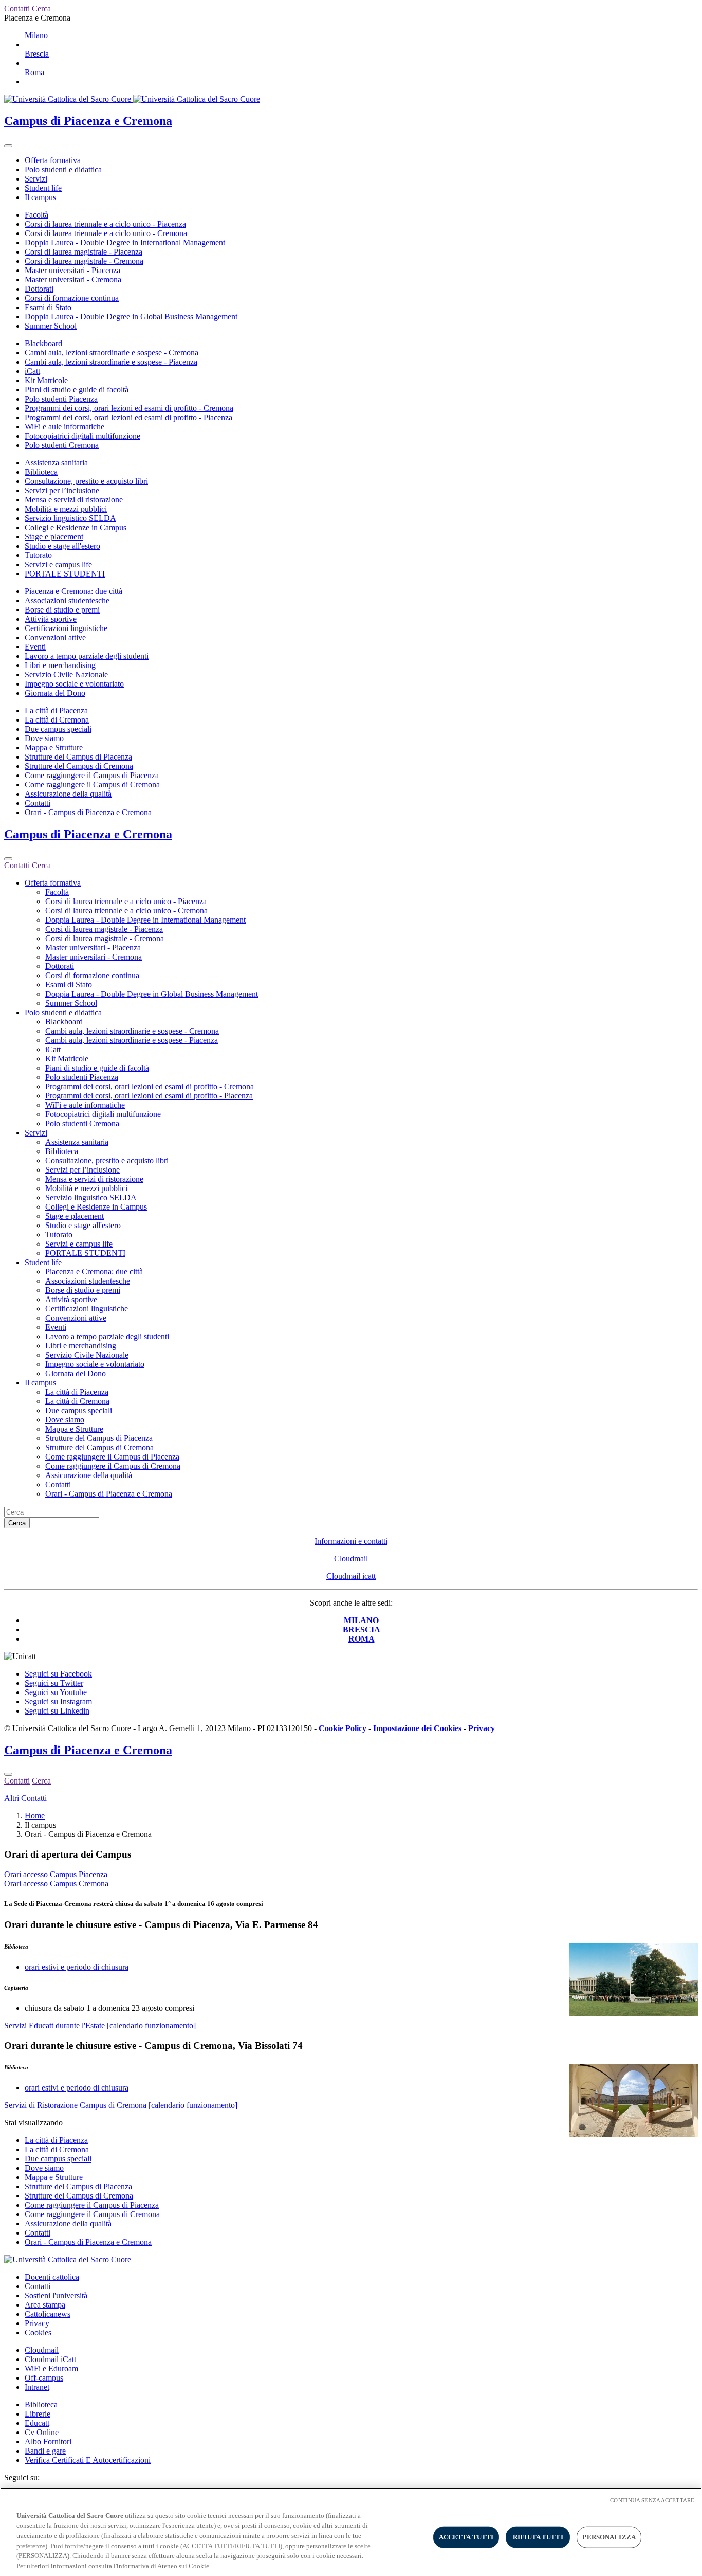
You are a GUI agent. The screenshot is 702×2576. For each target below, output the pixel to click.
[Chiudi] (8, 859)
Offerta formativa (53, 160)
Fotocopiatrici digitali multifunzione (82, 436)
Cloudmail (351, 1559)
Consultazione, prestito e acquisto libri (86, 481)
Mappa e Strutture (54, 747)
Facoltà (36, 215)
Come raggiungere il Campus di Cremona (92, 785)
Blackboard (43, 343)
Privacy (37, 2323)
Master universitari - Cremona (73, 280)
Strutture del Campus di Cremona (79, 766)
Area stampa (45, 2305)
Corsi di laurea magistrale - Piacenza (84, 252)
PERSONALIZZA (609, 2537)
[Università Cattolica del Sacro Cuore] (132, 99)
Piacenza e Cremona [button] (37, 18)
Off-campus (44, 2378)
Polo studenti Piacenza (61, 399)
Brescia (37, 54)
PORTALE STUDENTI (65, 574)
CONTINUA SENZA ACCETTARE (652, 2500)
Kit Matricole (46, 380)
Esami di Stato (48, 307)
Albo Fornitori (48, 2442)
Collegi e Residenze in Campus (76, 527)
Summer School (51, 326)
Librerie (38, 2414)
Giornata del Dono (55, 693)
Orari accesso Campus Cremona (56, 1884)
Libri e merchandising (60, 665)
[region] (351, 2532)
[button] (351, 1925)
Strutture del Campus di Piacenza (78, 757)
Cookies (38, 2332)
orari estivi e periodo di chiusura (77, 1967)
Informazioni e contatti (351, 1541)
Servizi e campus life (58, 564)
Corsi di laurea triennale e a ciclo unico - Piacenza (105, 224)
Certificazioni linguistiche (66, 628)
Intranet (37, 2387)
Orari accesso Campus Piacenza (56, 1874)
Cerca (17, 1523)
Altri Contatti (25, 1798)
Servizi (36, 179)
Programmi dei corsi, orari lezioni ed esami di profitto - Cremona (129, 408)
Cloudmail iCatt (50, 2359)
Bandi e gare (45, 2451)
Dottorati (39, 289)
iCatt (32, 371)
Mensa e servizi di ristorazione (74, 500)
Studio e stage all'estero (62, 546)
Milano (36, 35)
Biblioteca (41, 472)
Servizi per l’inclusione (62, 490)
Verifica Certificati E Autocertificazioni (88, 2460)
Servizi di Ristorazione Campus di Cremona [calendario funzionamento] (121, 2105)
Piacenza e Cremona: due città (73, 591)
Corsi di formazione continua (72, 298)
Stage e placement (54, 537)
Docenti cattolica (52, 2277)
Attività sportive (51, 619)
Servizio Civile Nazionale (66, 674)
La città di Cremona (57, 720)
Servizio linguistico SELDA (70, 518)
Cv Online (42, 2432)
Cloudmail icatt (351, 1576)
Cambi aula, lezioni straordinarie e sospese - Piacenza (111, 362)
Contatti (38, 803)
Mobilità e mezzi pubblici (66, 509)
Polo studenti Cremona (62, 445)
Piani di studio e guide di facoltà (77, 390)
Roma (34, 72)
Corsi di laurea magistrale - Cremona (84, 261)
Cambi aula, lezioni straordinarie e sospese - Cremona (112, 353)
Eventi (35, 647)
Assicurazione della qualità (68, 794)
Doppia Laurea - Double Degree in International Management (125, 242)
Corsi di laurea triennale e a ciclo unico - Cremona (106, 233)
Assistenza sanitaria (56, 463)
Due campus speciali (58, 729)
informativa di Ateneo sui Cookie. (164, 2565)
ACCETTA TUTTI (466, 2537)
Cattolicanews (48, 2314)
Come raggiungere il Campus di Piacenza (92, 775)
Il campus (40, 197)
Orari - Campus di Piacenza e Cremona (88, 812)
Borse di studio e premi (62, 610)
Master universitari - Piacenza (72, 270)
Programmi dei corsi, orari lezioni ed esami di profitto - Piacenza (128, 417)
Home (35, 1816)
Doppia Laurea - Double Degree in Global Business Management (131, 317)
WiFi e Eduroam (51, 2368)
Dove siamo (44, 738)
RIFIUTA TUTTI (538, 2537)
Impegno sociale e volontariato (74, 684)
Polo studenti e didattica (63, 169)
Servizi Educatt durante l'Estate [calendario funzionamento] (100, 2025)
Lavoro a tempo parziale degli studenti (87, 656)
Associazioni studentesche (67, 600)
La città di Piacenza (56, 710)
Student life (43, 188)
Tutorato (38, 555)
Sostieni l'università (56, 2295)
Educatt (37, 2423)
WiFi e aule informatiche (64, 427)
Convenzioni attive (55, 637)
